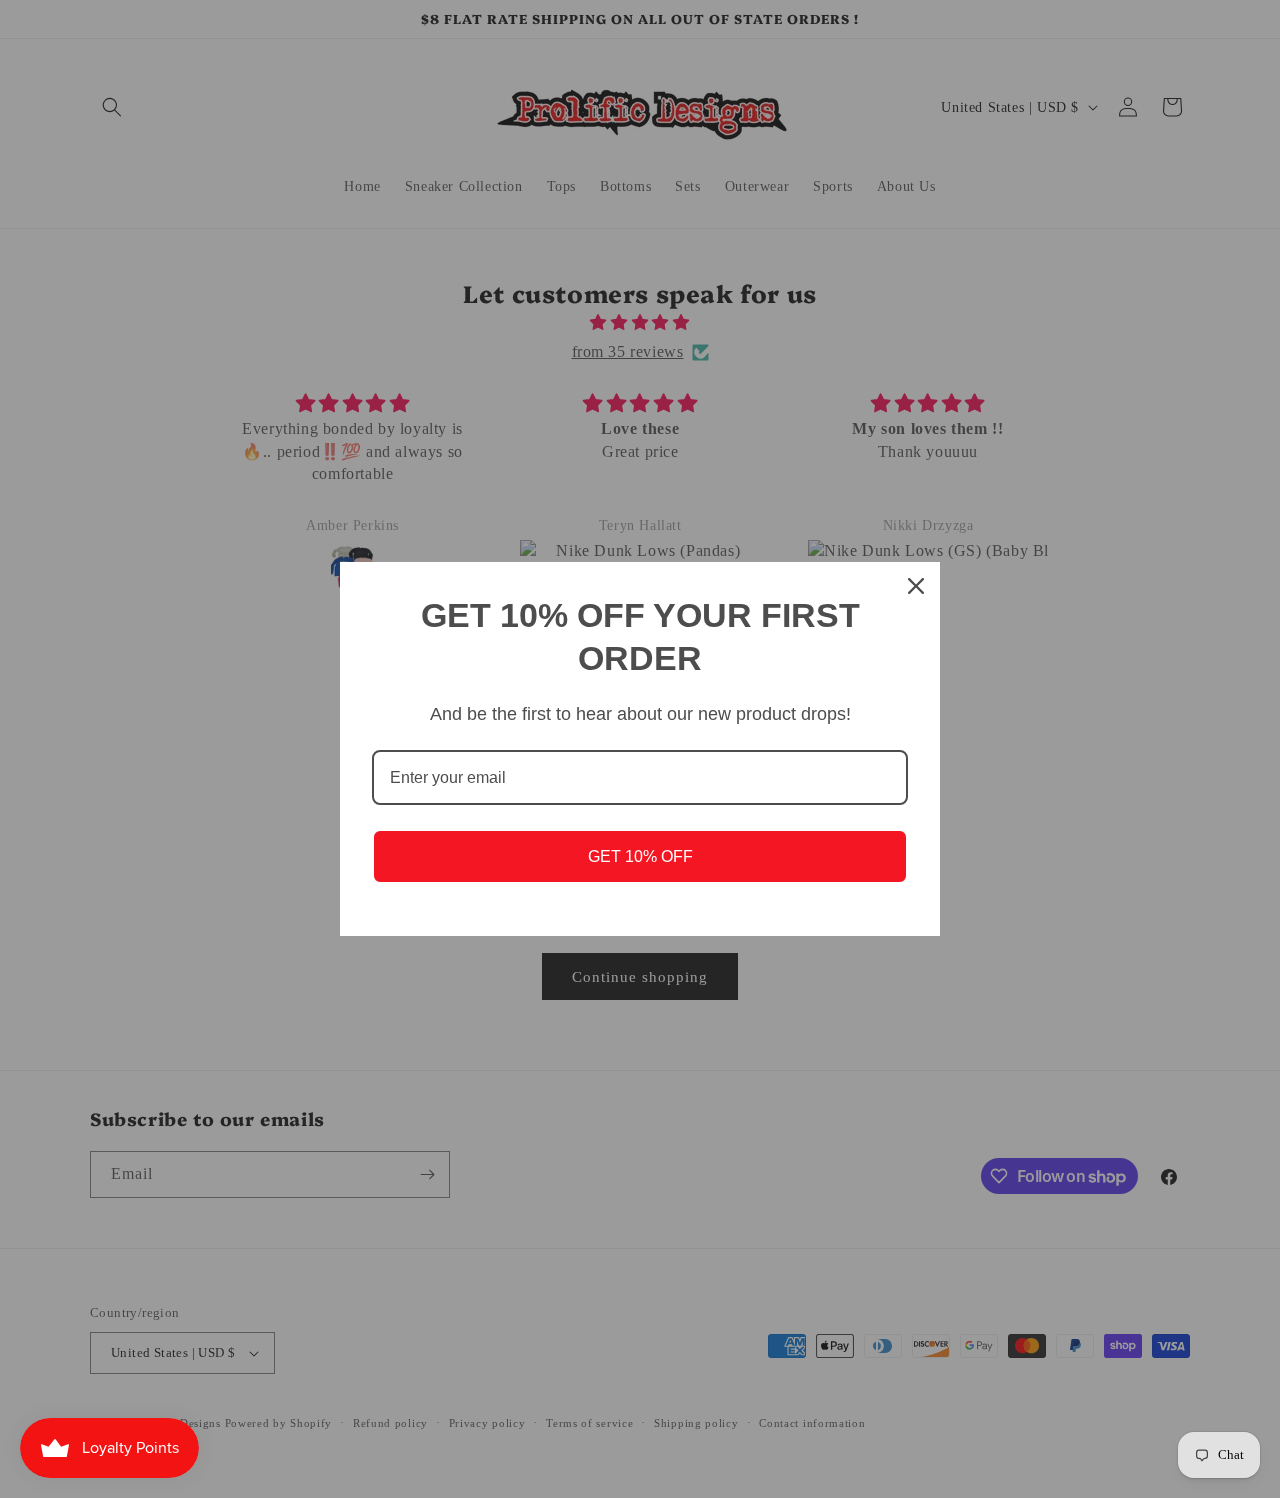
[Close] (916, 586)
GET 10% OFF (640, 856)
